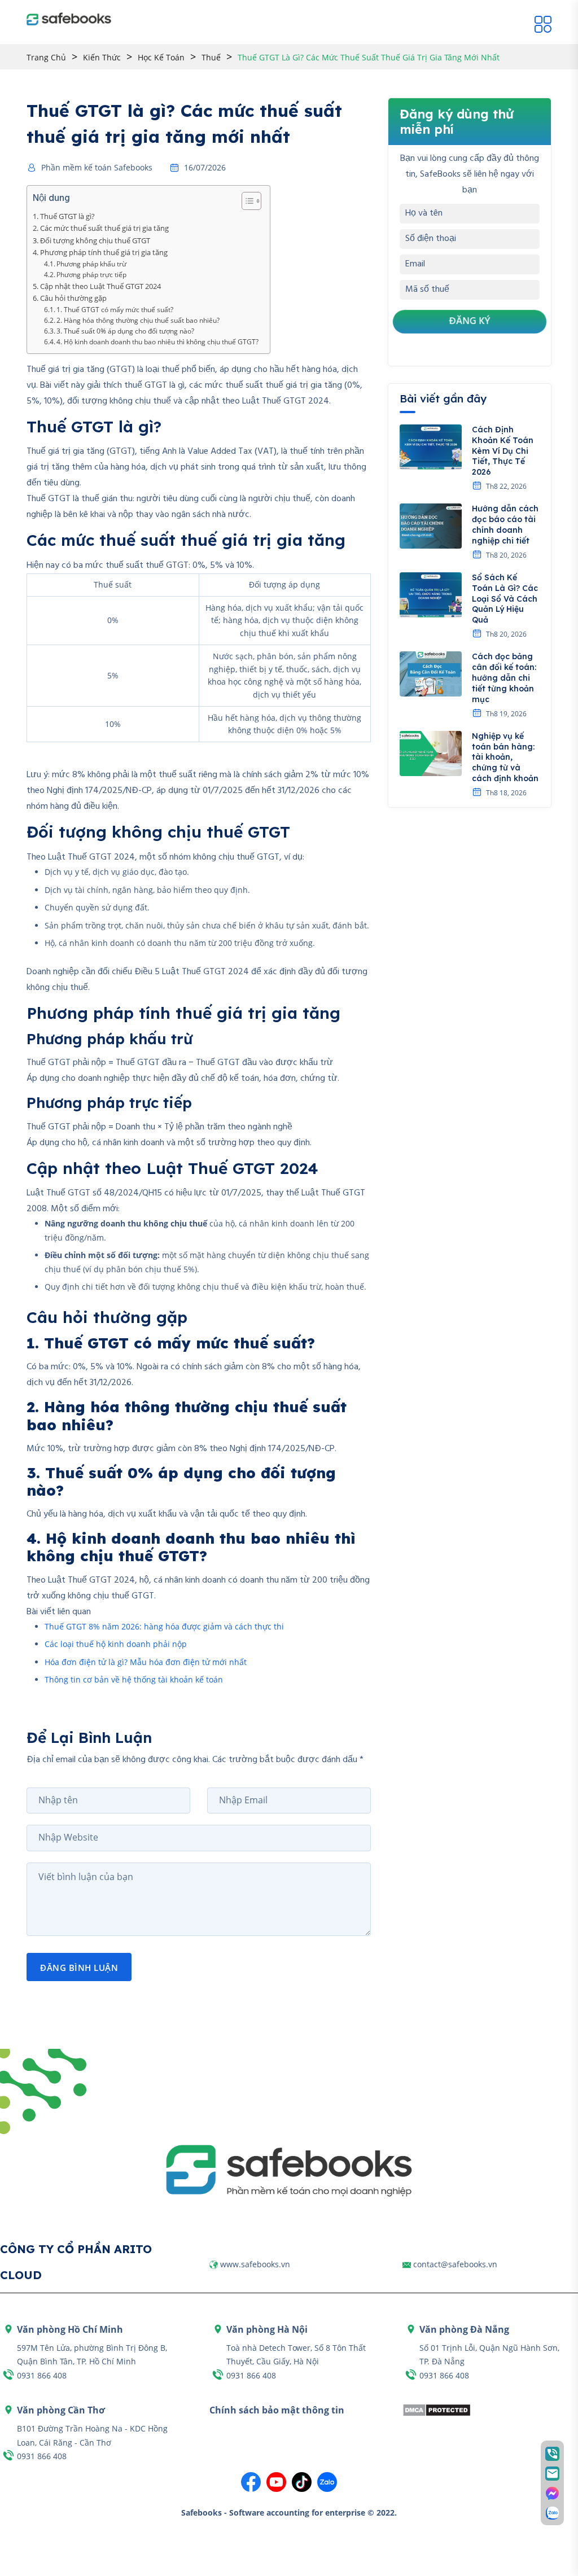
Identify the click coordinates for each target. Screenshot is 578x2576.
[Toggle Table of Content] (246, 201)
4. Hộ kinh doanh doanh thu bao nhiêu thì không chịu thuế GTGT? (157, 342)
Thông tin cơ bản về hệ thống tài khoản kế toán (134, 1679)
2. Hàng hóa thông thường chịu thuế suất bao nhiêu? (138, 320)
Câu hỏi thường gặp (73, 298)
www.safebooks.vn (255, 2264)
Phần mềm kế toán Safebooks (97, 168)
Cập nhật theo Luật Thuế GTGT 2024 (100, 286)
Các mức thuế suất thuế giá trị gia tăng (104, 228)
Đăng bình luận (79, 1968)
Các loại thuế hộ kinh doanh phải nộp (116, 1644)
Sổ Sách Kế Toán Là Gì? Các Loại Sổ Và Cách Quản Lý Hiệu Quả (505, 599)
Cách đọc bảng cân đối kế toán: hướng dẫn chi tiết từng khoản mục (504, 678)
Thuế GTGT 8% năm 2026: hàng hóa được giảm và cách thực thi (164, 1626)
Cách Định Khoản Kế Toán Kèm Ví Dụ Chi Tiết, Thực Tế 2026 (503, 451)
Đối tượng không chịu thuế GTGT (95, 240)
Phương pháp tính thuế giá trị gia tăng (104, 252)
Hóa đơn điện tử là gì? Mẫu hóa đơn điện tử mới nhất (146, 1662)
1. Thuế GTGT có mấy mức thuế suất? (115, 310)
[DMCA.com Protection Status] (437, 2409)
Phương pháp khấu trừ (91, 264)
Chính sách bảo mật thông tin (277, 2410)
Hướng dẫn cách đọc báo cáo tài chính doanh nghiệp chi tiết (505, 525)
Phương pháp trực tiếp (91, 275)
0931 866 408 (42, 2375)
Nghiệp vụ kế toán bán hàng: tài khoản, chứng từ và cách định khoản (505, 757)
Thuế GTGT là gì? (67, 216)
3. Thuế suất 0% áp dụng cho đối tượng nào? (125, 331)
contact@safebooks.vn (455, 2264)
